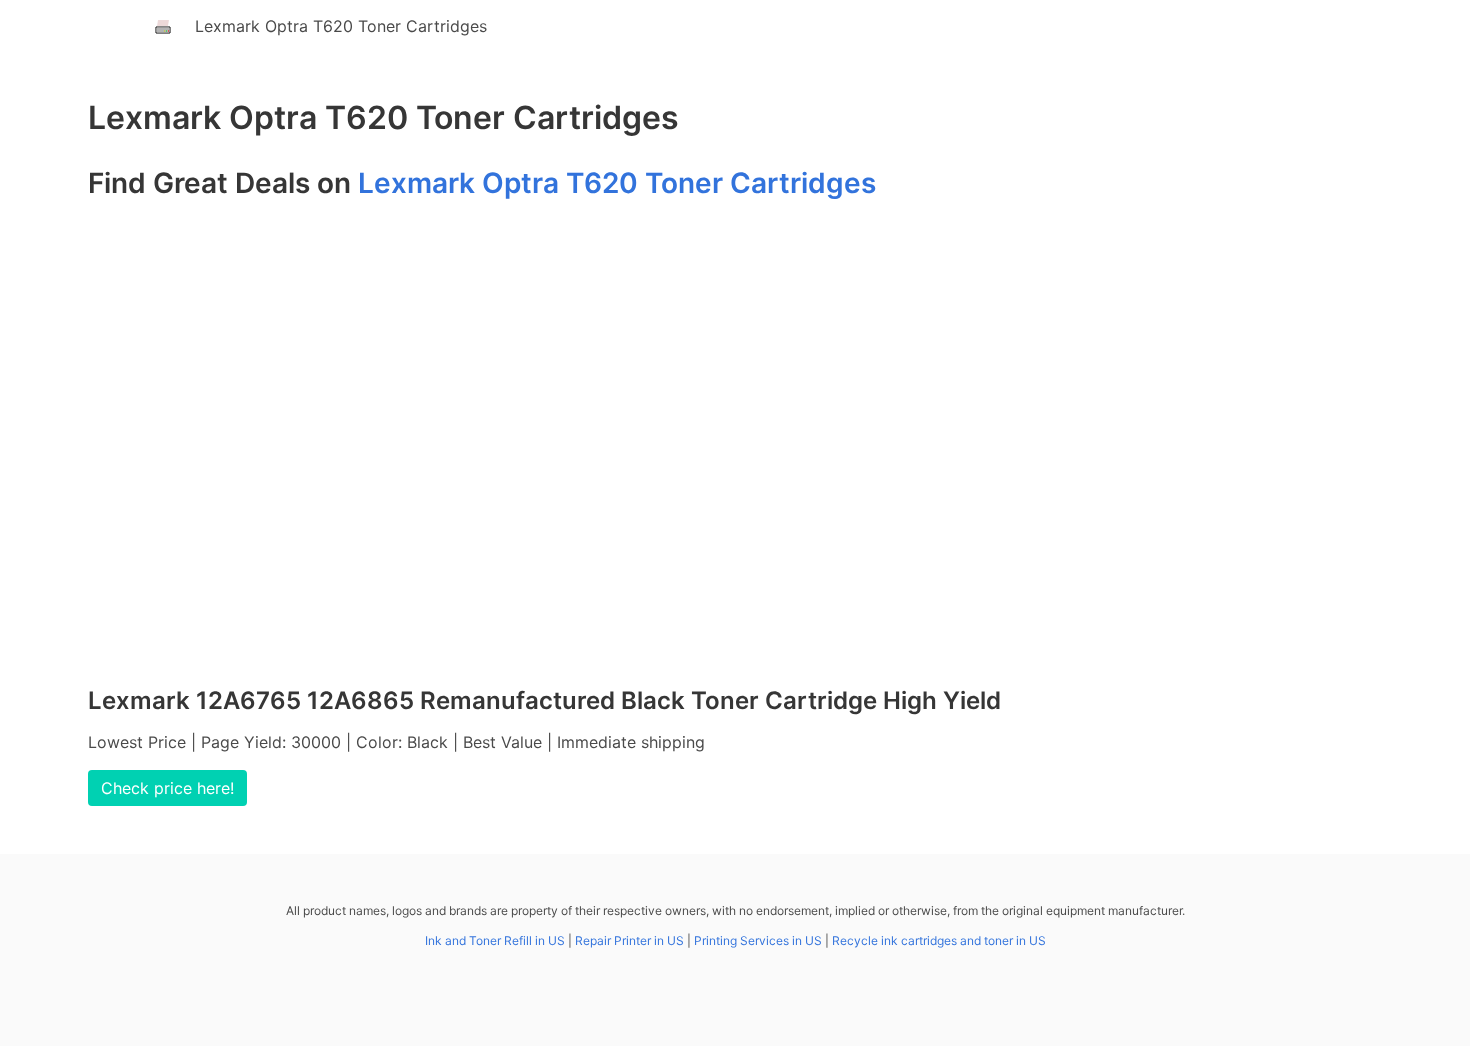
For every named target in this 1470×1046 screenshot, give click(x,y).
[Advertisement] (735, 451)
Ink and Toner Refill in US (495, 940)
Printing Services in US (758, 940)
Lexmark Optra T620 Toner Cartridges (341, 26)
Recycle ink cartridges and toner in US (939, 940)
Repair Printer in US (629, 940)
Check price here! (167, 788)
